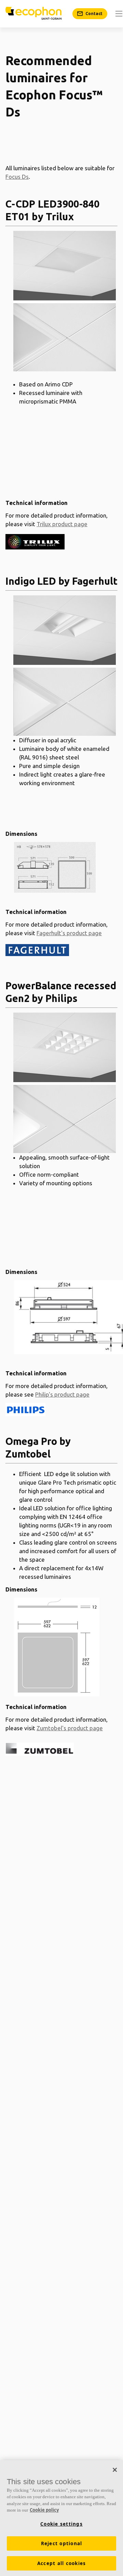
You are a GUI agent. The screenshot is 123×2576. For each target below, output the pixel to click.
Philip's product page (62, 1394)
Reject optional (62, 2543)
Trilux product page (62, 524)
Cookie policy (44, 2510)
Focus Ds (17, 177)
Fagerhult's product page (69, 933)
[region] (61, 2518)
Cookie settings (61, 2524)
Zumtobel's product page (70, 1728)
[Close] (115, 2470)
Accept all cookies (62, 2563)
